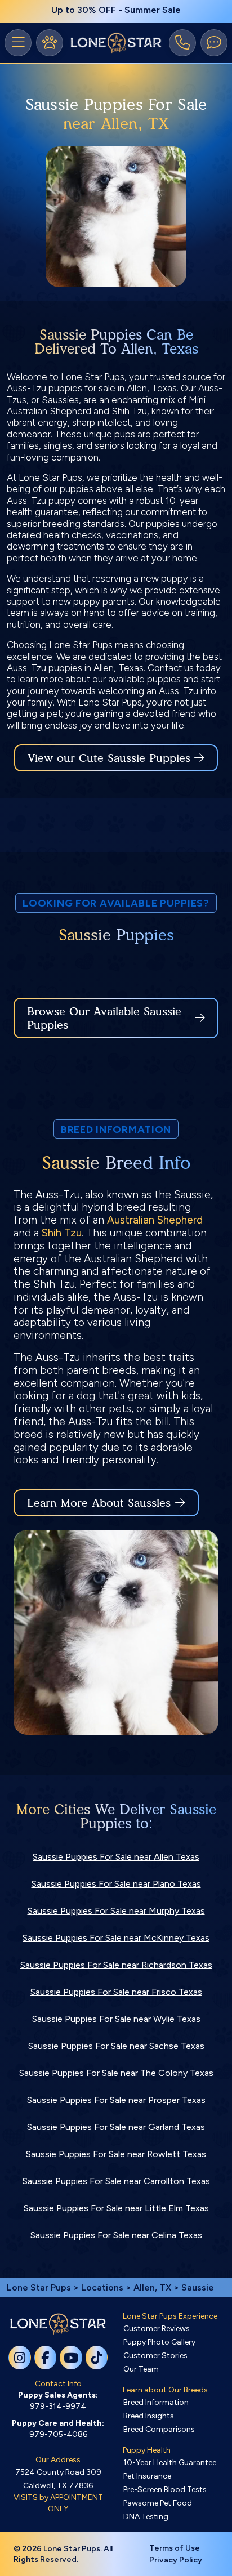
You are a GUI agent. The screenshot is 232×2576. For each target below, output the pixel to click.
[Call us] (182, 43)
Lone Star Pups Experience (170, 2316)
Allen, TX (153, 2287)
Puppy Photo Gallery (159, 2342)
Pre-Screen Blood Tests (165, 2490)
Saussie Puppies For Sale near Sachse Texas (116, 2046)
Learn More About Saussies (99, 1503)
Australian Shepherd (155, 1220)
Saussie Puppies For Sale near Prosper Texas (116, 2100)
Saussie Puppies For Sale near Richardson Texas (116, 1965)
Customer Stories (155, 2356)
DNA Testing (146, 2517)
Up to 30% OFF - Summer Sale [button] (116, 10)
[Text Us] (214, 43)
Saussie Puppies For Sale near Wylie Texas (116, 2019)
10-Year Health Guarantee (170, 2463)
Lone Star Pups (39, 2287)
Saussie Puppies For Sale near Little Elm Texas (116, 2208)
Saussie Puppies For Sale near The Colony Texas (116, 2073)
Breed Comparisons (159, 2429)
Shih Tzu (62, 1233)
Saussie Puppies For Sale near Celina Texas (116, 2235)
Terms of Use (175, 2548)
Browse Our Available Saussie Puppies (104, 1018)
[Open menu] (18, 43)
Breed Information (156, 2402)
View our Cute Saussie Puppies (111, 758)
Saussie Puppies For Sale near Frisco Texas (116, 1992)
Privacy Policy (176, 2560)
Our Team (141, 2369)
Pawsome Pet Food (158, 2503)
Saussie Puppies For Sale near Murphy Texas (116, 1911)
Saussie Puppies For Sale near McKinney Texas (116, 1938)
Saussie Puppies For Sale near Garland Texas (116, 2127)
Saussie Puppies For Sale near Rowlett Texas (116, 2154)
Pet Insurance (147, 2476)
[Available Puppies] (50, 43)
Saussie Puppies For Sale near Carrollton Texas (116, 2181)
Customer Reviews (157, 2329)
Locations (102, 2287)
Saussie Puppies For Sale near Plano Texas (116, 1884)
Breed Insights (149, 2416)
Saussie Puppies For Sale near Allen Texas (116, 1857)
